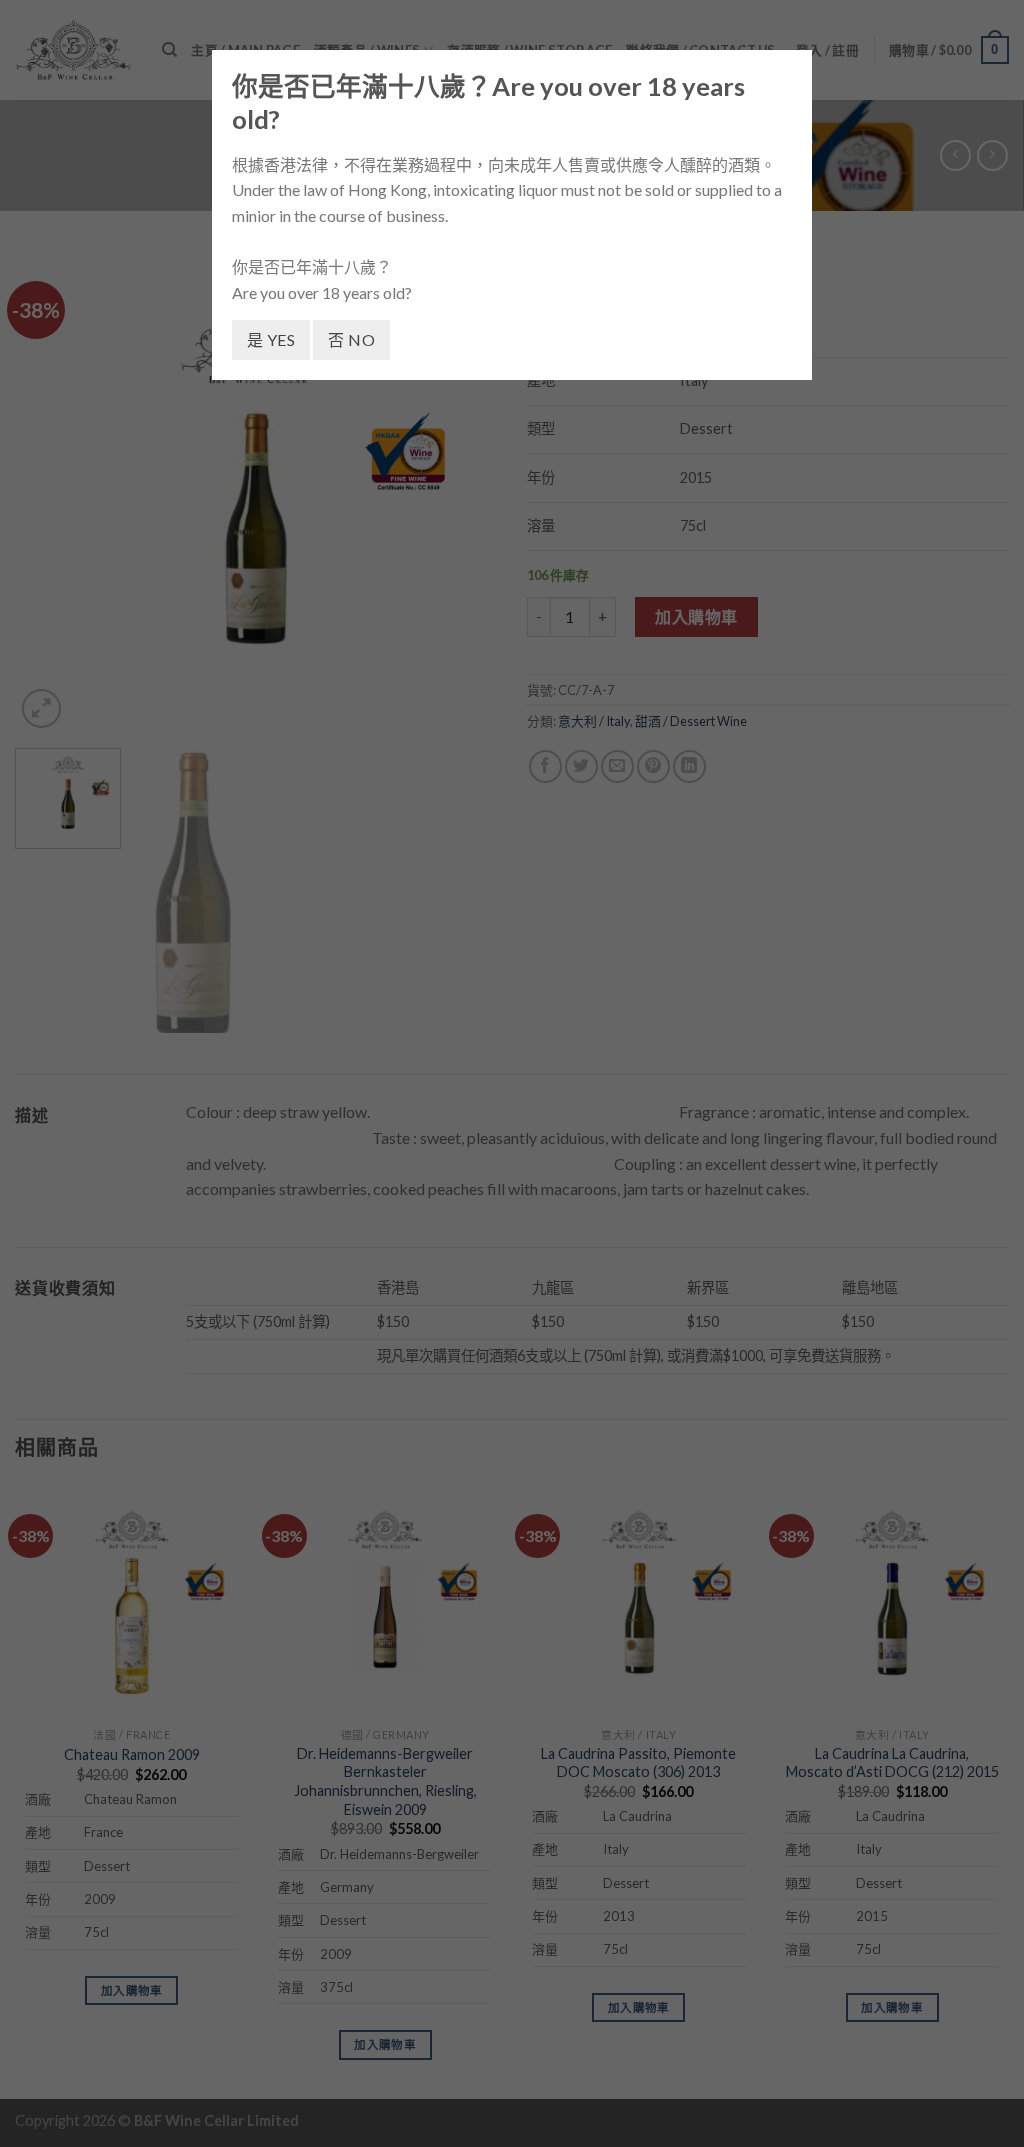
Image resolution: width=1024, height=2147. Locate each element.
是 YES (271, 339)
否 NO (351, 339)
